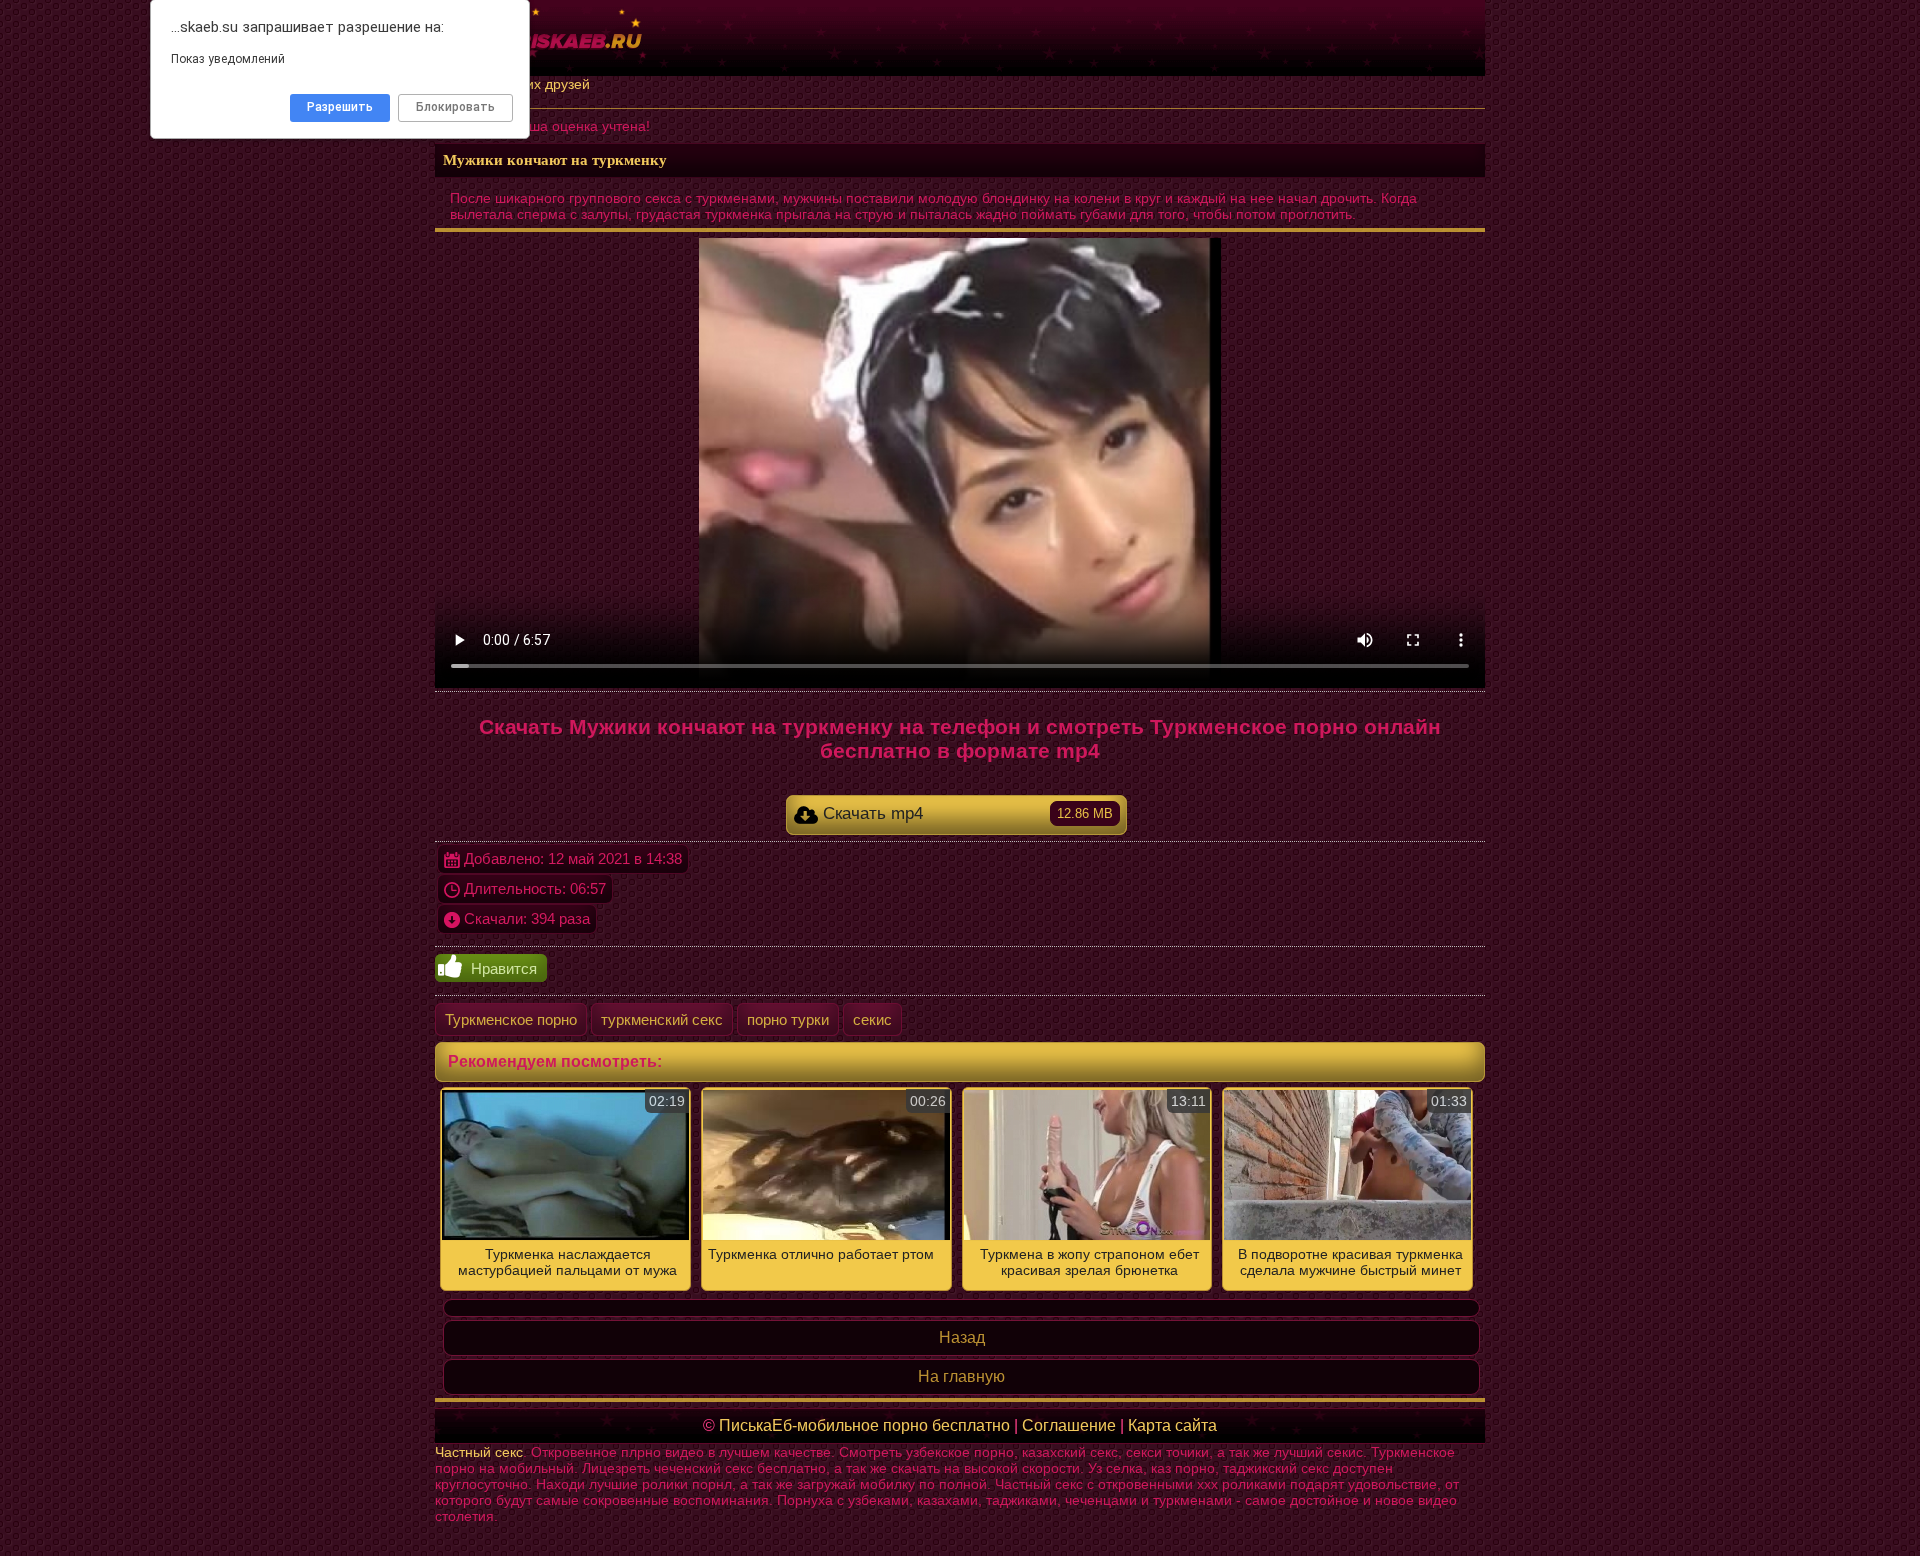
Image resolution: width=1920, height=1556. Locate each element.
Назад (962, 1337)
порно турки (788, 1019)
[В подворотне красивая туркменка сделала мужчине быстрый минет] (960, 1189)
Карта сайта (1172, 1425)
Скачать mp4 (966, 813)
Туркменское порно (511, 1019)
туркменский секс (662, 1019)
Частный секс (479, 1452)
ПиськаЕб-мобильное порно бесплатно (864, 1425)
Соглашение (1069, 1425)
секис (872, 1019)
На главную (961, 1376)
